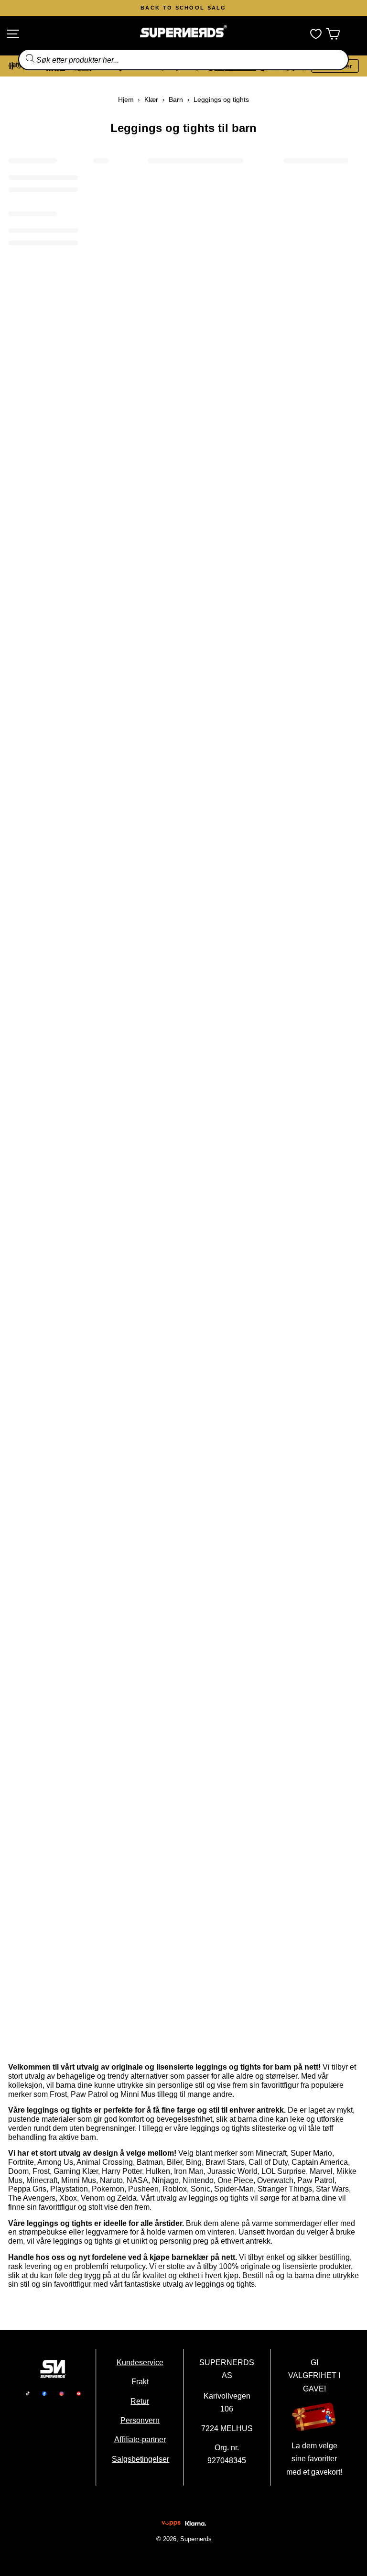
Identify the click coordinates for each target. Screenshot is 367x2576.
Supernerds (195, 2539)
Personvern (140, 2420)
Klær (151, 99)
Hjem (126, 99)
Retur (140, 2401)
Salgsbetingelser (140, 2459)
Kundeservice (140, 2362)
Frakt (140, 2381)
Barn (176, 99)
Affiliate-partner (140, 2439)
